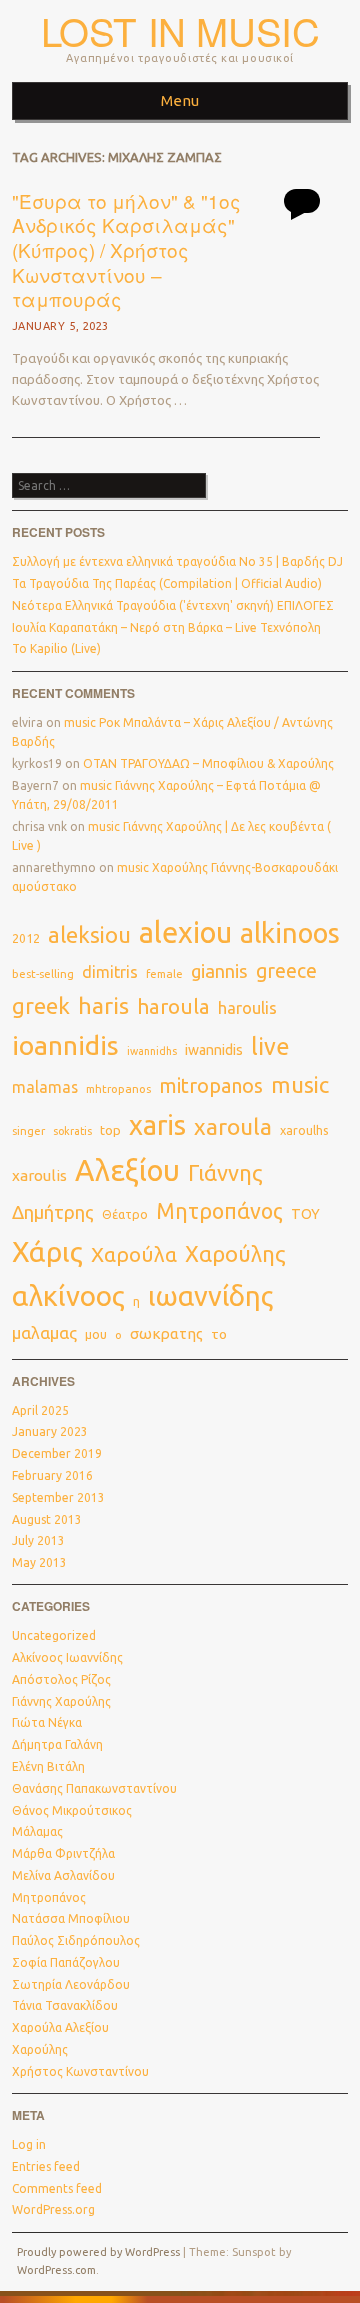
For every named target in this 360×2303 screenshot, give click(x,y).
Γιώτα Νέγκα (47, 1722)
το (219, 1334)
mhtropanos (118, 1088)
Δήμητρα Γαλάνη (57, 1744)
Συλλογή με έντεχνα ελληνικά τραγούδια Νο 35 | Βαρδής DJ (177, 561)
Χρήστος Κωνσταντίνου (80, 2071)
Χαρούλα (134, 1254)
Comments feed (57, 2188)
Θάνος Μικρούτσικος (72, 1810)
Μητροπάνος (219, 1211)
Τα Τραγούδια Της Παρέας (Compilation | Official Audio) (167, 583)
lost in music (180, 30)
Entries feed (46, 2166)
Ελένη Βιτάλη (48, 1766)
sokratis (72, 1131)
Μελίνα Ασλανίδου (63, 1875)
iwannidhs (152, 1051)
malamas (45, 1087)
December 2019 (57, 1453)
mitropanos (211, 1085)
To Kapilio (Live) (56, 648)
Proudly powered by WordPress (98, 2252)
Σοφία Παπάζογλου (66, 1962)
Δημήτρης (53, 1212)
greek (41, 1005)
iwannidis (214, 1050)
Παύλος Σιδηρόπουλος (76, 1940)
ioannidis (65, 1045)
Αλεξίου (127, 1170)
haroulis (247, 1008)
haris (103, 1005)
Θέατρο (125, 1214)
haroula (173, 1006)
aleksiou (89, 935)
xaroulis (39, 1175)
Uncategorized (54, 1635)
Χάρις (47, 1251)
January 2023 (50, 1431)
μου (96, 1334)
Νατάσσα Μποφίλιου (71, 1918)
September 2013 (58, 1497)
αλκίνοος (68, 1295)
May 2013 (39, 1562)
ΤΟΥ (305, 1214)
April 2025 (40, 1410)
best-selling (43, 973)
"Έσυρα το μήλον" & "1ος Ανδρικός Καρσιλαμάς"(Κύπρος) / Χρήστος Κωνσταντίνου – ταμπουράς (126, 250)
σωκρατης (166, 1333)
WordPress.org (53, 2209)
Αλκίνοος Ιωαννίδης (67, 1657)
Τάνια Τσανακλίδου (65, 2005)
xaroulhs (304, 1130)
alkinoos (290, 933)
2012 (26, 938)
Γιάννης (225, 1173)
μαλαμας (44, 1332)
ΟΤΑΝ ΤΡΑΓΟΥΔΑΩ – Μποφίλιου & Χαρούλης (208, 763)
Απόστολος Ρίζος (61, 1679)
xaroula (233, 1126)
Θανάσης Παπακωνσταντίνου (94, 1788)
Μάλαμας (37, 1831)
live (270, 1046)
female (164, 974)
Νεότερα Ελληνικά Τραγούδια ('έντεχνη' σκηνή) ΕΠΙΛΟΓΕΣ (173, 605)
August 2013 (47, 1519)
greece (286, 971)
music (300, 1084)
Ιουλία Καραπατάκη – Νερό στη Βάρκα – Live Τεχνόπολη (166, 627)
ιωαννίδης (210, 1296)
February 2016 (52, 1475)
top (110, 1130)
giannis (219, 971)
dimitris (110, 972)
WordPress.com (56, 2270)
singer (28, 1131)
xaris (157, 1125)
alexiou (185, 932)
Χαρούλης (235, 1254)
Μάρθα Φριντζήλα (63, 1853)
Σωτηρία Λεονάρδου (71, 1984)
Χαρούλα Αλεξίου (60, 2027)
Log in (29, 2144)
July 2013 (38, 1540)
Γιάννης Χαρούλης (61, 1701)
